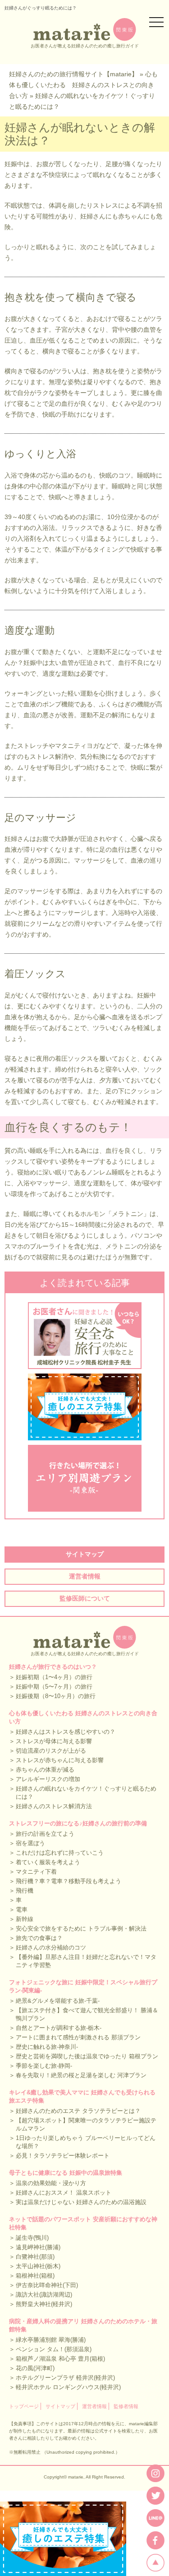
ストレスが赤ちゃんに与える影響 (60, 1760)
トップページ (24, 2406)
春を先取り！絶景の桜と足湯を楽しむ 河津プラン (81, 2075)
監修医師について (85, 1598)
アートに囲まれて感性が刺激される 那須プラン (78, 2037)
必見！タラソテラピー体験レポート (63, 2156)
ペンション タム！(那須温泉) (54, 2349)
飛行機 (25, 1891)
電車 (22, 1910)
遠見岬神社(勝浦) (38, 2247)
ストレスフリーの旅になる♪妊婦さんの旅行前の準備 (78, 1823)
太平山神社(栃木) (38, 2266)
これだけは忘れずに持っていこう (60, 1853)
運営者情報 (85, 1576)
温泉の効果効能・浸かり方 (51, 2183)
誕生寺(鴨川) (32, 2238)
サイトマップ (85, 1554)
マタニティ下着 (36, 1872)
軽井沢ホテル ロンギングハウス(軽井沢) (68, 2387)
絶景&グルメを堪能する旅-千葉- (58, 2001)
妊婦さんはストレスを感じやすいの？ (66, 1732)
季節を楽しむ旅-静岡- (44, 2066)
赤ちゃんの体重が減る (45, 1770)
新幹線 (25, 1919)
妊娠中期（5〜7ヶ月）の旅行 (54, 1687)
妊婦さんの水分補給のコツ (51, 1947)
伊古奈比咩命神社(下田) (47, 2285)
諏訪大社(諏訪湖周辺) (44, 2295)
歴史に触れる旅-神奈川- (47, 2047)
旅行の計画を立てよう (45, 1834)
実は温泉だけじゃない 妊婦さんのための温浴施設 (81, 2202)
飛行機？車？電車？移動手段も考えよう (69, 1881)
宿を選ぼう (30, 1843)
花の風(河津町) (35, 2368)
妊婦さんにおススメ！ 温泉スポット (64, 2193)
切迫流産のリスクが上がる (51, 1751)
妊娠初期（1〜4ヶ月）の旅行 (54, 1677)
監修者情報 (126, 2406)
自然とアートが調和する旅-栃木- (59, 2028)
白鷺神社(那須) (35, 2257)
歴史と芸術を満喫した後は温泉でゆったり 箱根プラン (87, 2056)
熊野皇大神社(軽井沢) (44, 2304)
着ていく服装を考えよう (48, 1862)
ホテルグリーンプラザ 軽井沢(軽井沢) (65, 2378)
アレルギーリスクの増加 (48, 1779)
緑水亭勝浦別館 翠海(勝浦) (51, 2340)
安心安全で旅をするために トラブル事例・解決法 (81, 1929)
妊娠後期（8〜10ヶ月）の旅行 (56, 1696)
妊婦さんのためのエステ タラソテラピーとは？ (78, 2111)
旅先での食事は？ (39, 1938)
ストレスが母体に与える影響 (54, 1741)
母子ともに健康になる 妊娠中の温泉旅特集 (66, 2173)
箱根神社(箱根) (35, 2276)
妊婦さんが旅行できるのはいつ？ (53, 1667)
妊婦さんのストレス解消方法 (54, 1806)
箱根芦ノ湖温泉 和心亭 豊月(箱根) (60, 2359)
